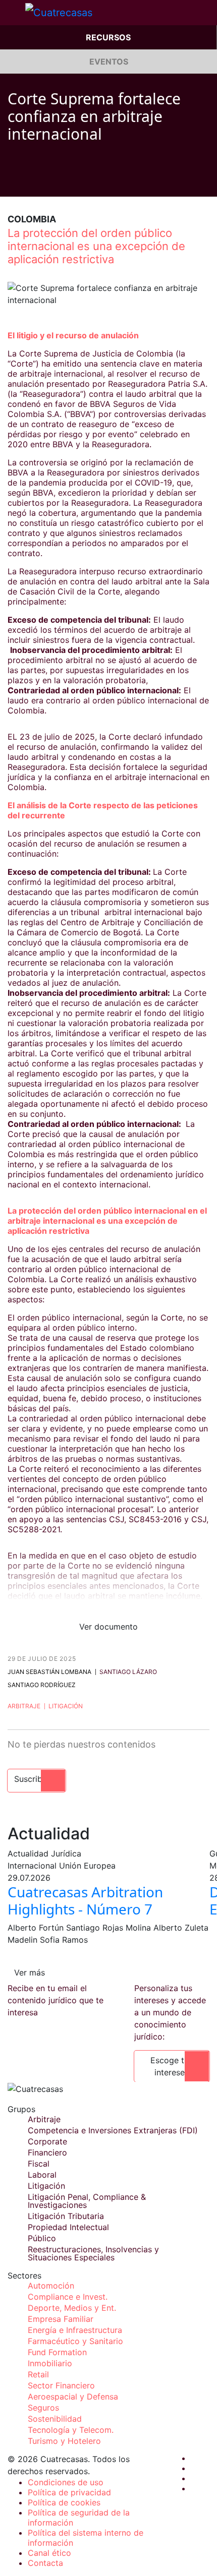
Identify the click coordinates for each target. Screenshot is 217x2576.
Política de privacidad (69, 2492)
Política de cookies (64, 2502)
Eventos (109, 62)
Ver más (30, 1972)
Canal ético (49, 2553)
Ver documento (108, 1627)
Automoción (51, 2286)
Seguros (43, 2408)
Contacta (45, 2563)
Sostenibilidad (55, 2419)
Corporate (47, 2141)
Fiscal (39, 2164)
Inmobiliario (50, 2363)
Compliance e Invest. (68, 2297)
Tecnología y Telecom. (71, 2430)
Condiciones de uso (66, 2482)
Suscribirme (37, 1779)
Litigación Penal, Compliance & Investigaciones (87, 2201)
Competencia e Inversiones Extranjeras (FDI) (113, 2130)
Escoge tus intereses (172, 2066)
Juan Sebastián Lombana (49, 1672)
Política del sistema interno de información (86, 2538)
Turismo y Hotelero (64, 2441)
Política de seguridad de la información (79, 2518)
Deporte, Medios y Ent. (72, 2308)
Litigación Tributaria (66, 2216)
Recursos (108, 37)
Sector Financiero (61, 2385)
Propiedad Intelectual (68, 2227)
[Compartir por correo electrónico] (69, 182)
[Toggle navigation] (13, 13)
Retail (38, 2374)
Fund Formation (57, 2352)
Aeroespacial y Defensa (73, 2397)
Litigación (66, 1706)
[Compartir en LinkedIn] (50, 182)
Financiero (47, 2152)
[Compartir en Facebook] (12, 182)
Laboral (42, 2175)
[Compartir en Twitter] (31, 182)
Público (42, 2238)
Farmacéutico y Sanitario (75, 2341)
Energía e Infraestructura (75, 2330)
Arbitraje (24, 1706)
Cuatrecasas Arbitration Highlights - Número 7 (85, 1900)
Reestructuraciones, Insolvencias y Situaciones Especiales (93, 2253)
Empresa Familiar (61, 2319)
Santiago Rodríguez (42, 1685)
